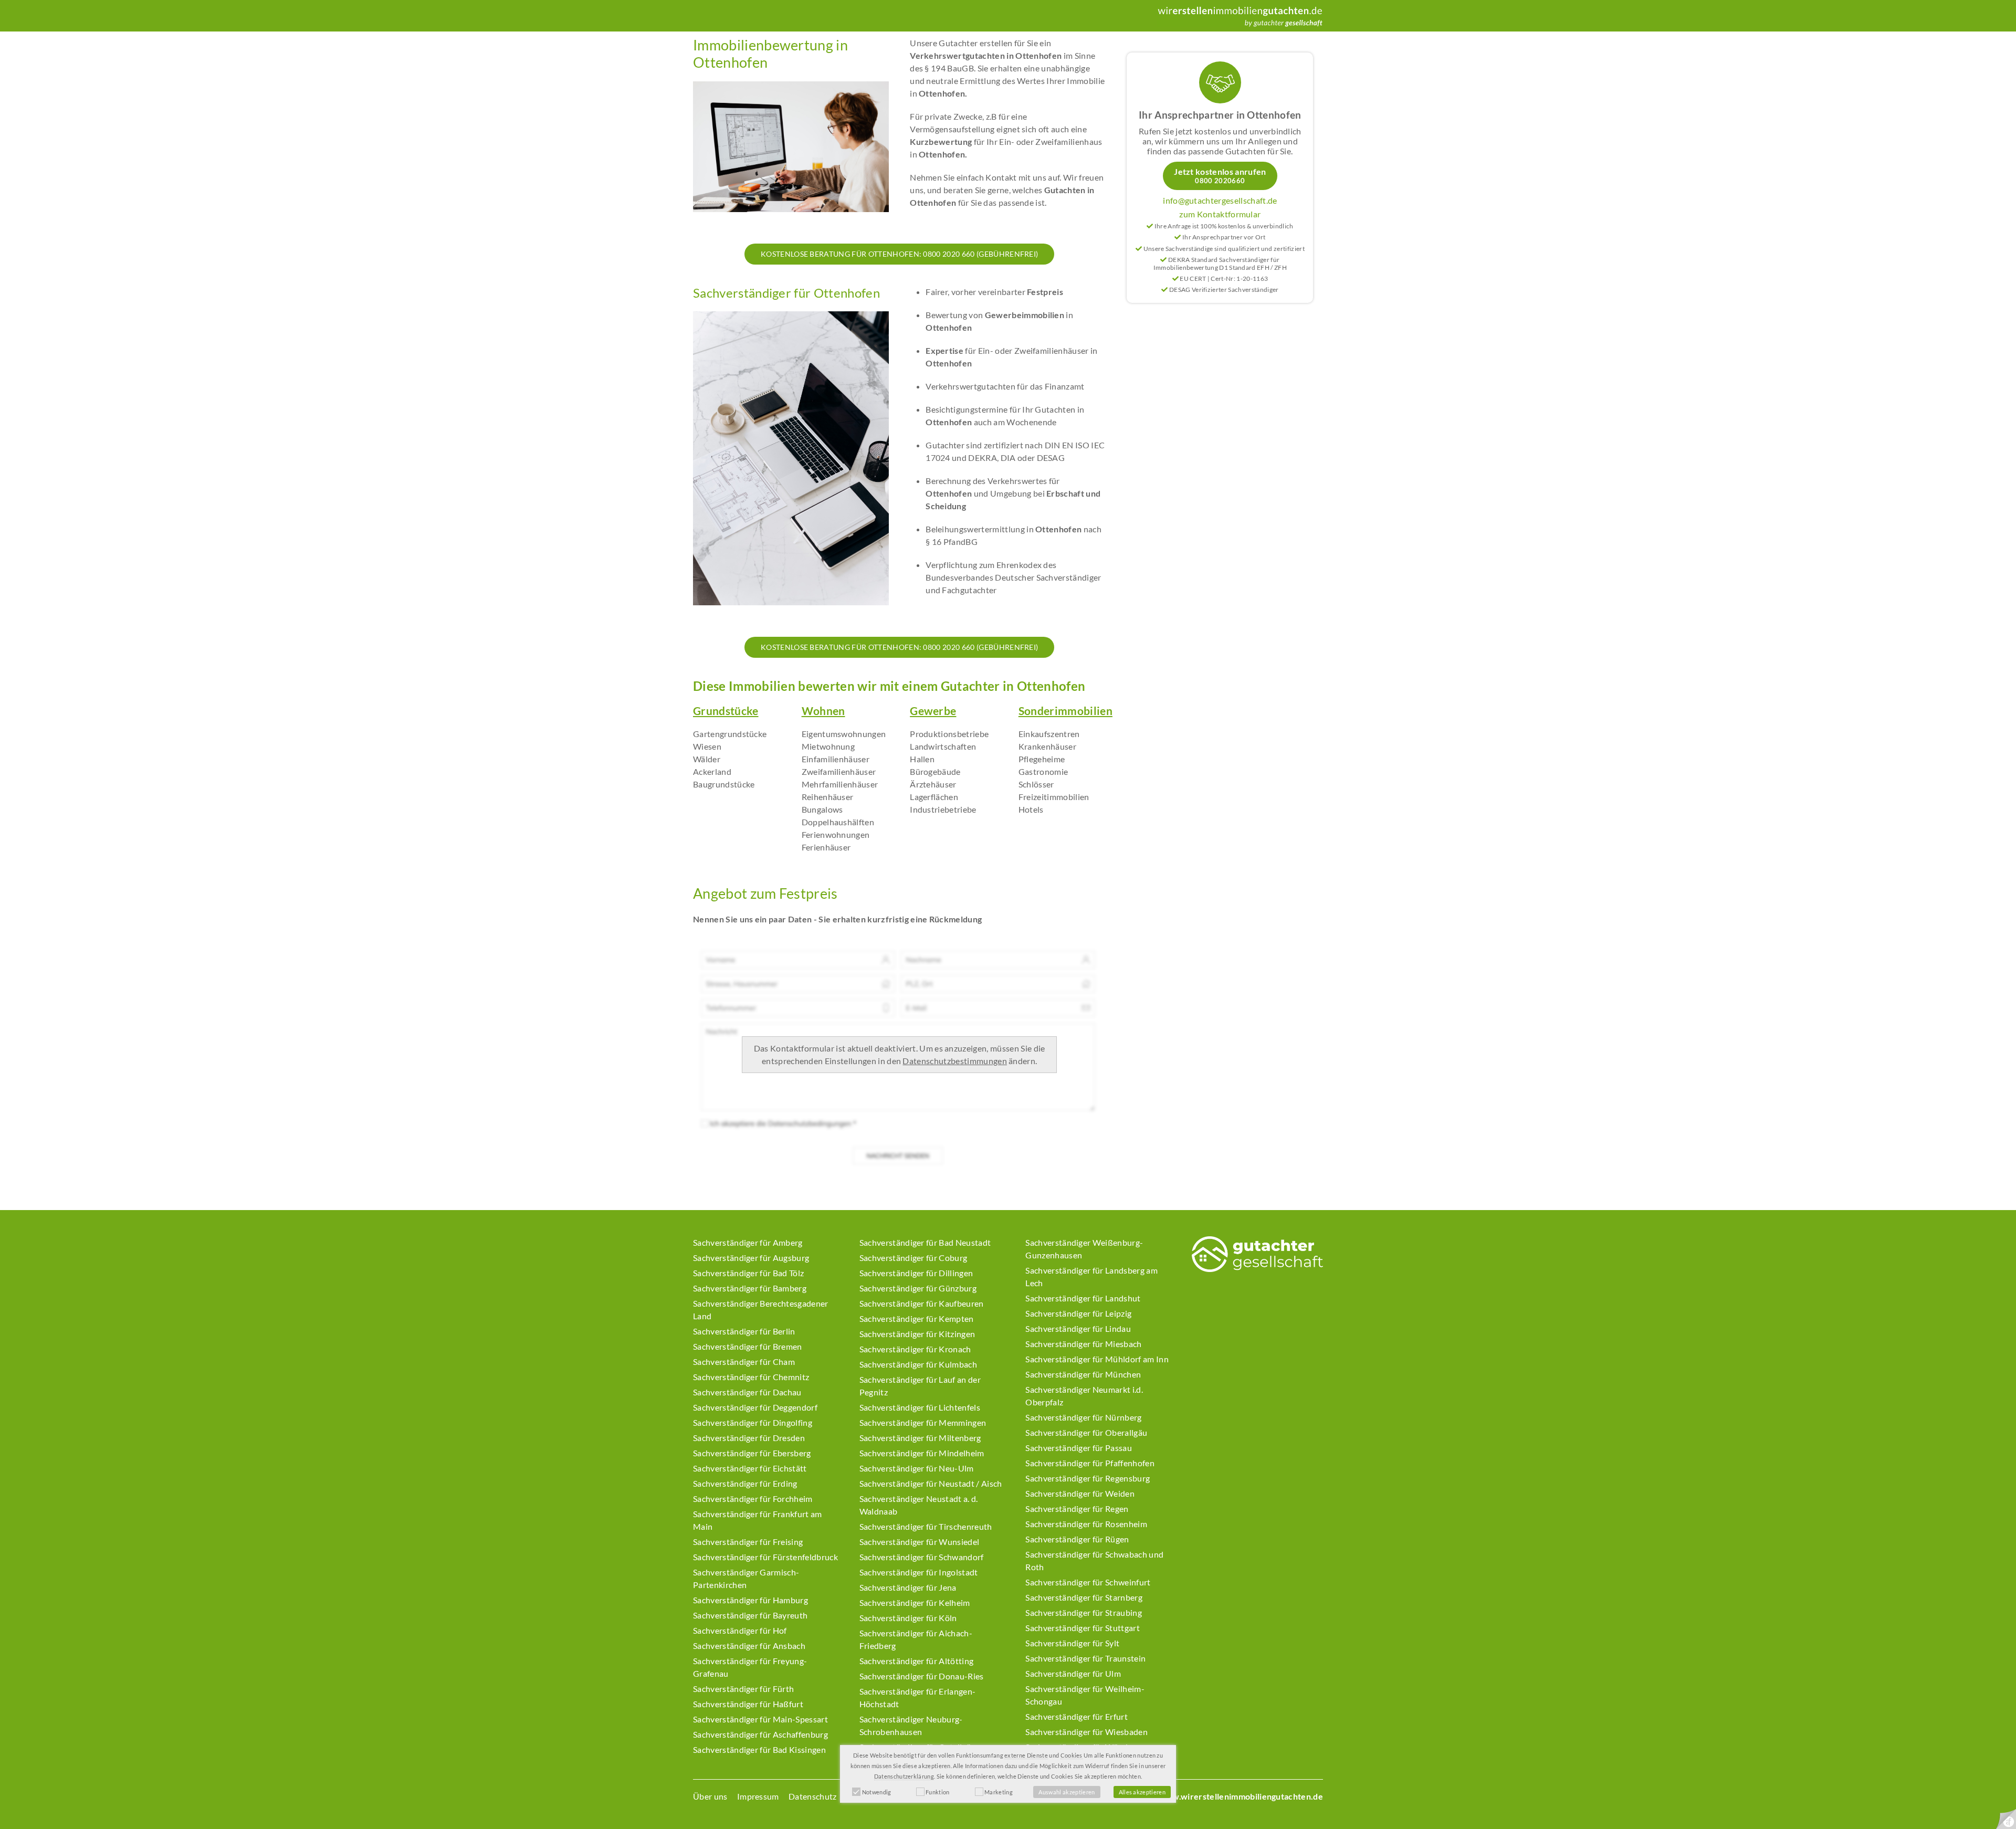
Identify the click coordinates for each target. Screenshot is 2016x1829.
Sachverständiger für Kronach (915, 1349)
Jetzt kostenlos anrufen (1220, 176)
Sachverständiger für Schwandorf (922, 1557)
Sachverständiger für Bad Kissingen (759, 1749)
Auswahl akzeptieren (1067, 1792)
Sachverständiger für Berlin (744, 1331)
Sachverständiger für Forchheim (753, 1499)
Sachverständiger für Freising (748, 1542)
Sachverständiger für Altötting (917, 1661)
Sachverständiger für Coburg (913, 1258)
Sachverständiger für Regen (1077, 1509)
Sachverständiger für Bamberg (750, 1288)
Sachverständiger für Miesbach (1083, 1344)
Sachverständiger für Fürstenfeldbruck (765, 1557)
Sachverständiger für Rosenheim (1086, 1524)
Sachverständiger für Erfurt (1077, 1716)
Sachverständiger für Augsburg (751, 1258)
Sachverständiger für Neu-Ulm (917, 1468)
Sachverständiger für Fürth (743, 1689)
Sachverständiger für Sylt (1072, 1643)
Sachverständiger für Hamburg (750, 1600)
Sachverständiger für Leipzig (1078, 1313)
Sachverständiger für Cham (744, 1362)
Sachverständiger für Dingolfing (753, 1422)
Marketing (999, 1792)
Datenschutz (813, 1796)
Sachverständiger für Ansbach (749, 1646)
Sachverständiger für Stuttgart (1083, 1628)
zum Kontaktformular (1220, 214)
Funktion (938, 1792)
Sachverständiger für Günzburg (918, 1288)
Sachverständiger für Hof (740, 1630)
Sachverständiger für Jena (908, 1587)
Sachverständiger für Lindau (1078, 1328)
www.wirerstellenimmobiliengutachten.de (1241, 1796)
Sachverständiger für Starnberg (1084, 1597)
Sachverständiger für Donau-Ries (922, 1676)
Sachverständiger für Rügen (1077, 1539)
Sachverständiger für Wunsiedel (920, 1542)
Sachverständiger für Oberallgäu (1086, 1432)
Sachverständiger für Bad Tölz (748, 1273)
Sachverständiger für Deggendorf (755, 1407)
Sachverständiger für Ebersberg (752, 1453)
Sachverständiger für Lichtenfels (920, 1407)
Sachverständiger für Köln (908, 1618)
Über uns (710, 1796)
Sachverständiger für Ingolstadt (919, 1572)
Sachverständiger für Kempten (917, 1318)
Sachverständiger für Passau (1079, 1448)
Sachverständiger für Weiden (1080, 1493)
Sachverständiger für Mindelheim (922, 1453)
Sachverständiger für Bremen (748, 1346)
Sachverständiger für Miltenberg (920, 1438)
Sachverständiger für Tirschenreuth (926, 1526)
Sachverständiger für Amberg (748, 1242)
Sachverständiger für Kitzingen (917, 1334)
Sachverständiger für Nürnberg (1083, 1417)
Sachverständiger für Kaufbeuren (922, 1303)
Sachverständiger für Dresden (749, 1438)
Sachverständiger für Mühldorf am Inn (1097, 1359)
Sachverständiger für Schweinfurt (1088, 1582)
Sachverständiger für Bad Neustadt (925, 1242)
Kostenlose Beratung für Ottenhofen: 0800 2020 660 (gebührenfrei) (899, 254)
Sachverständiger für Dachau (747, 1392)
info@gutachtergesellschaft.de (1220, 200)
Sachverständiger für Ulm (1073, 1673)
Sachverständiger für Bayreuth (750, 1615)
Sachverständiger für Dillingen (916, 1273)
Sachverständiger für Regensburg (1088, 1478)
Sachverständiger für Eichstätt (750, 1468)
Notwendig (877, 1792)
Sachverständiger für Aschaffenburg (760, 1734)
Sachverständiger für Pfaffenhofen (1090, 1463)
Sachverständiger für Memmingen (923, 1422)
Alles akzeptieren (1142, 1792)
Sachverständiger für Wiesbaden (1086, 1732)
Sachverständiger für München (1083, 1374)
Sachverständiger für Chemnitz (751, 1377)
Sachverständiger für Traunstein (1085, 1658)
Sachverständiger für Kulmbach (918, 1364)
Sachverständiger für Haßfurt (748, 1704)
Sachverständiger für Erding (745, 1483)
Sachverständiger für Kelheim (915, 1602)
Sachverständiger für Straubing (1084, 1612)
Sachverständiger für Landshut (1083, 1298)
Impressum (758, 1796)
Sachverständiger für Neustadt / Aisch (931, 1483)
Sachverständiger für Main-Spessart (760, 1719)
